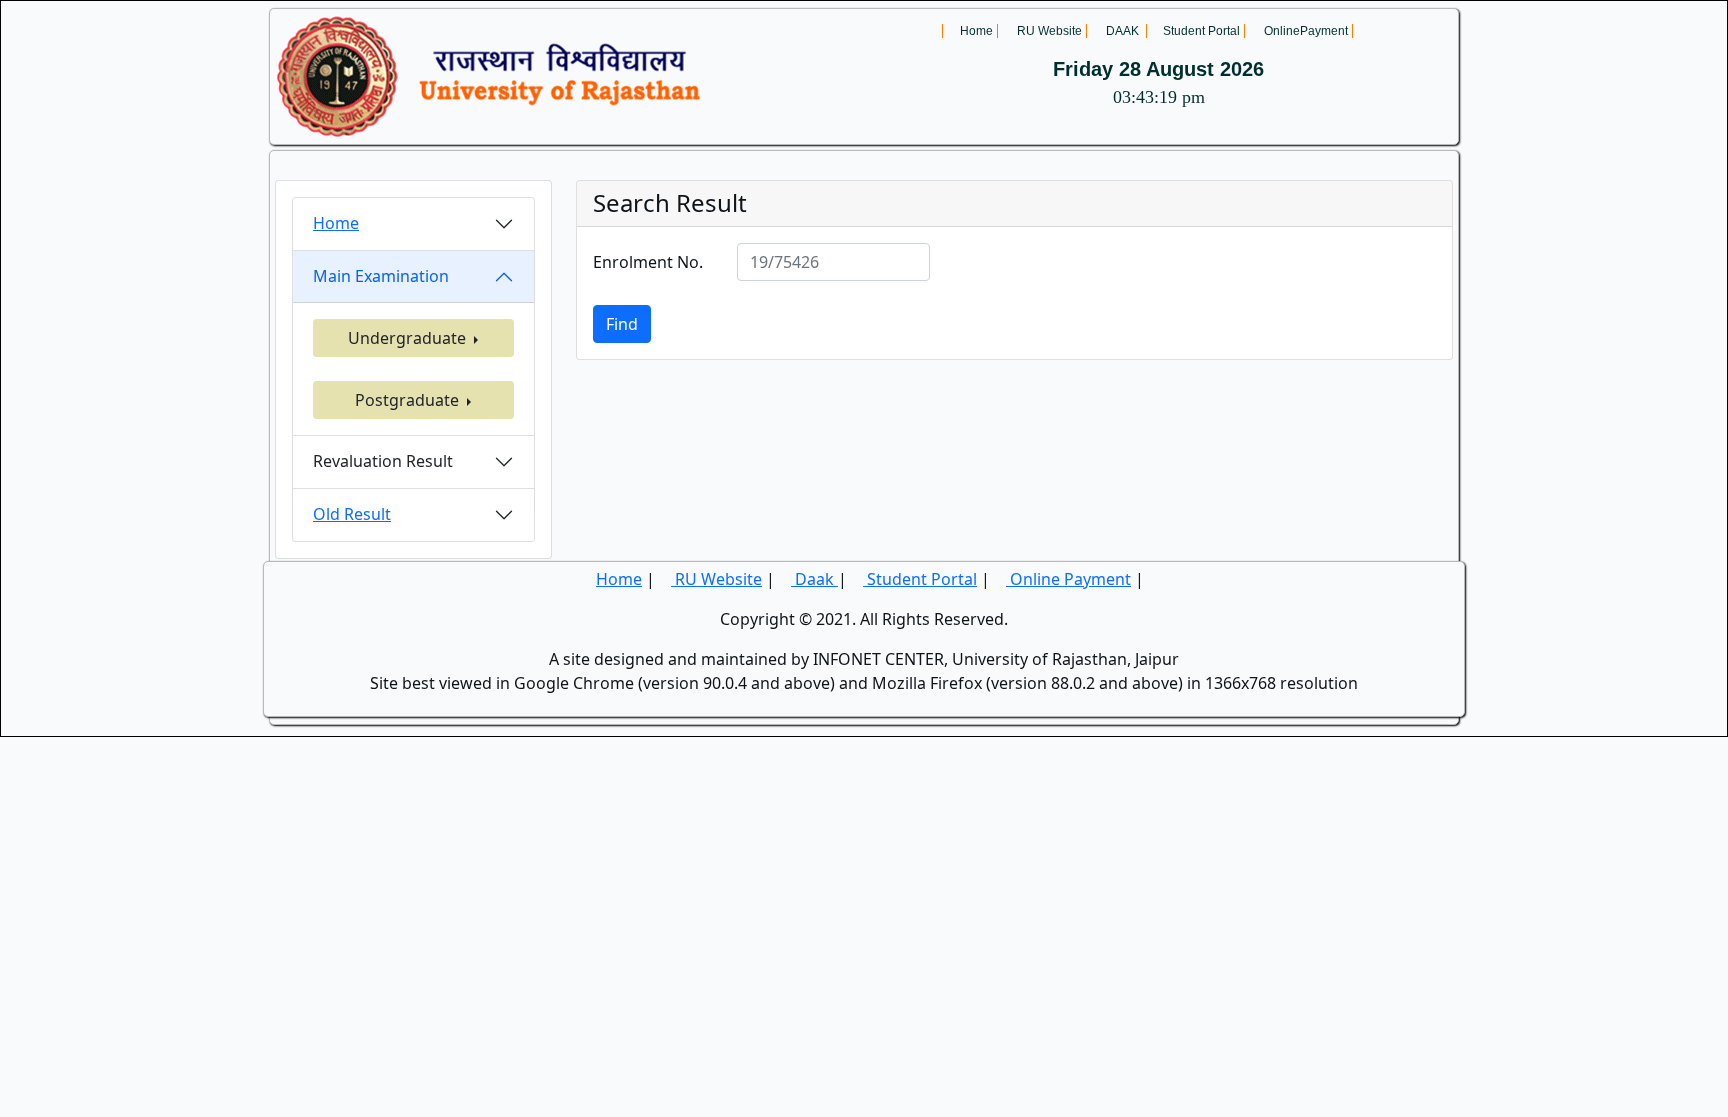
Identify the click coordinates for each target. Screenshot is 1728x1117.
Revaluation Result (383, 461)
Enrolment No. (648, 262)
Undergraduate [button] (409, 338)
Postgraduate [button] (409, 400)
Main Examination (381, 276)
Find (622, 324)
